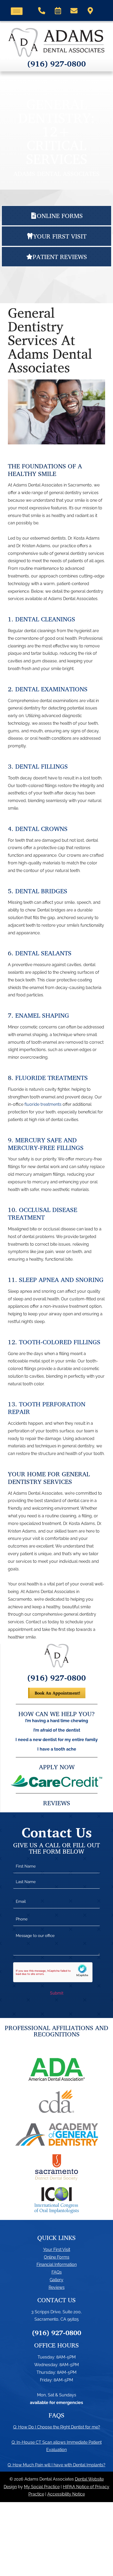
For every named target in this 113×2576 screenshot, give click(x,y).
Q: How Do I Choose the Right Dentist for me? (57, 2427)
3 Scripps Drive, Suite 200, (56, 2312)
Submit (57, 1993)
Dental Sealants (43, 953)
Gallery (56, 2280)
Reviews (57, 2287)
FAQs (57, 2272)
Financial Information (57, 2265)
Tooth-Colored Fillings (60, 1342)
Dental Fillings (42, 766)
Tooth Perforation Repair (47, 1408)
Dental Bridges (41, 891)
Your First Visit (57, 2250)
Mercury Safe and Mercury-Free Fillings (46, 1144)
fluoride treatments (43, 1104)
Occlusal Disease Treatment (43, 1213)
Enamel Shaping (42, 1015)
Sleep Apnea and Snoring (61, 1280)
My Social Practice (42, 2487)
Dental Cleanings (45, 619)
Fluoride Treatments (52, 1078)
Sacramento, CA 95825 (57, 2319)
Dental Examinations (51, 689)
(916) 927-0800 (57, 64)
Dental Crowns (41, 829)
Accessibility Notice (66, 2494)
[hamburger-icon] (17, 11)
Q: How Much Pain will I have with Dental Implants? (56, 2465)
